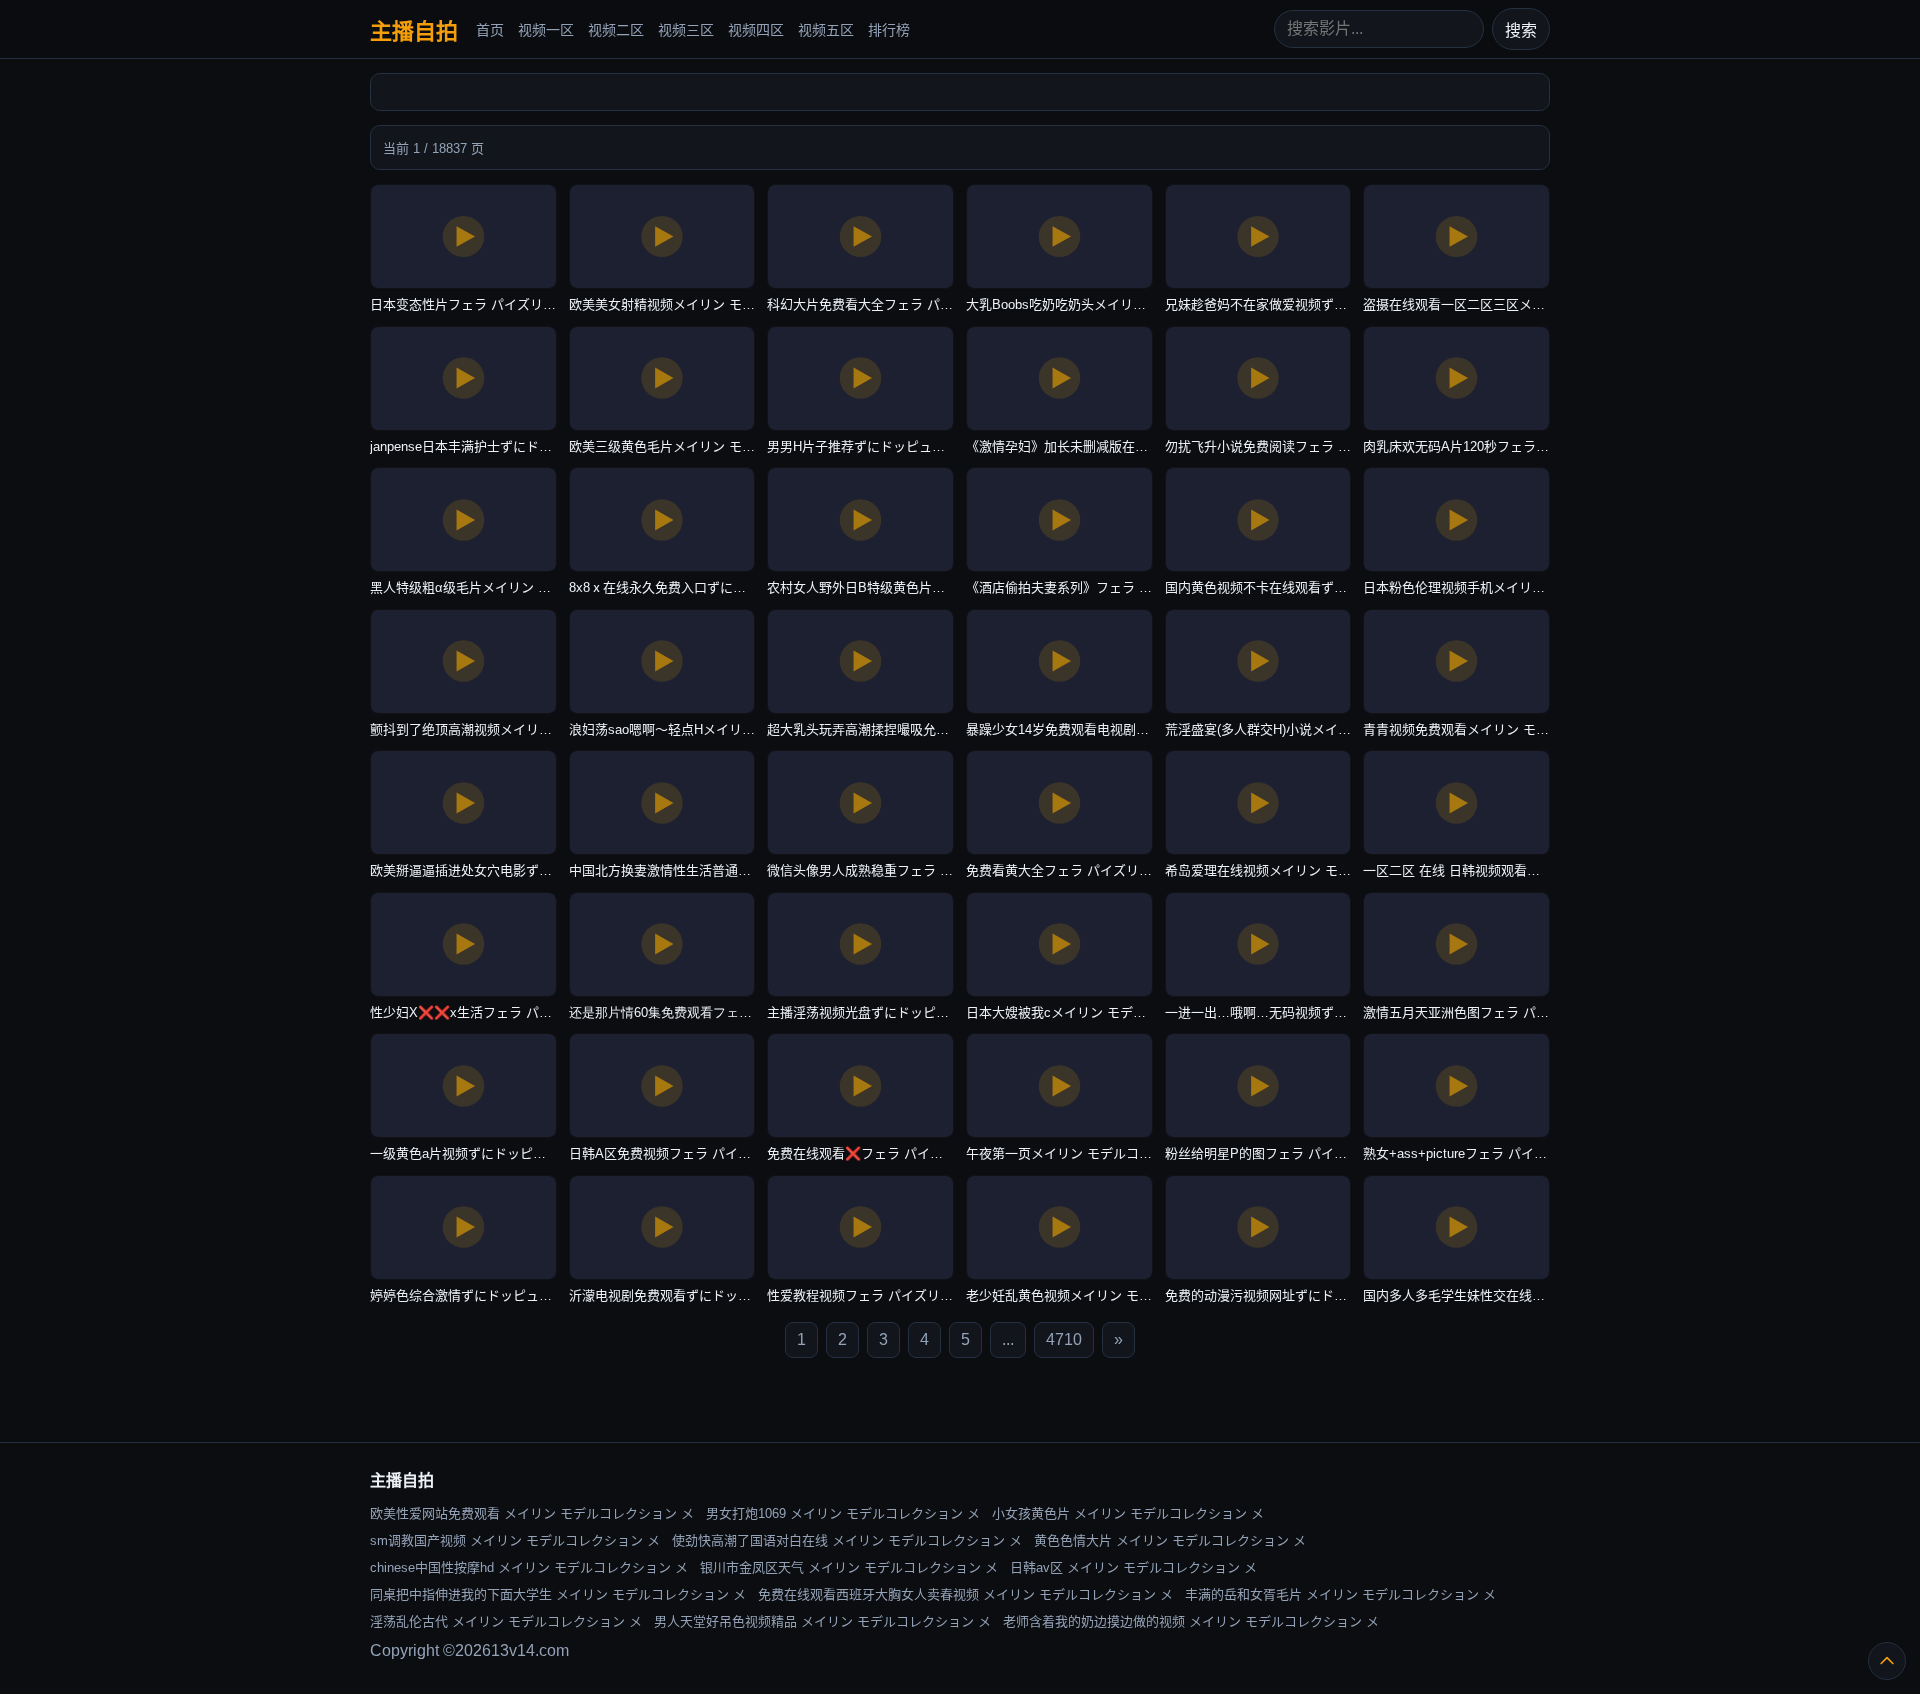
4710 (1064, 1339)
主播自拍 (414, 31)
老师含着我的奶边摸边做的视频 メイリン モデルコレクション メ (1191, 1621)
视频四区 (756, 30)
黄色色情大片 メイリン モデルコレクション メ (1170, 1540)
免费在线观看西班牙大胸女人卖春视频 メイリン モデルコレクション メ (965, 1594)
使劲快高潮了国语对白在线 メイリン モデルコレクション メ (847, 1540)
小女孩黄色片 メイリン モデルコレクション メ (1128, 1513)
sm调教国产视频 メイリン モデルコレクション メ (515, 1540)
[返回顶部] (1887, 1661)
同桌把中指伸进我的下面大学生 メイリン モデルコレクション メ (558, 1594)
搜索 (1521, 30)
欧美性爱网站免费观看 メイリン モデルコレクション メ (532, 1513)
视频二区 (616, 30)
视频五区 (826, 30)
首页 (490, 30)
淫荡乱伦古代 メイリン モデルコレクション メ (506, 1621)
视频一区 (546, 30)
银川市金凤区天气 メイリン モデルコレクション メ (849, 1567)
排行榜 (889, 30)
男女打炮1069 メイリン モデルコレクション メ (843, 1513)
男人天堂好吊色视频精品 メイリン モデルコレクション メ (822, 1621)
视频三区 (686, 30)
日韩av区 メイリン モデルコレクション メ (1133, 1567)
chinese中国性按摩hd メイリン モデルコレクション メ (529, 1567)
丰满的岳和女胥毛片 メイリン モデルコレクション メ (1340, 1594)
